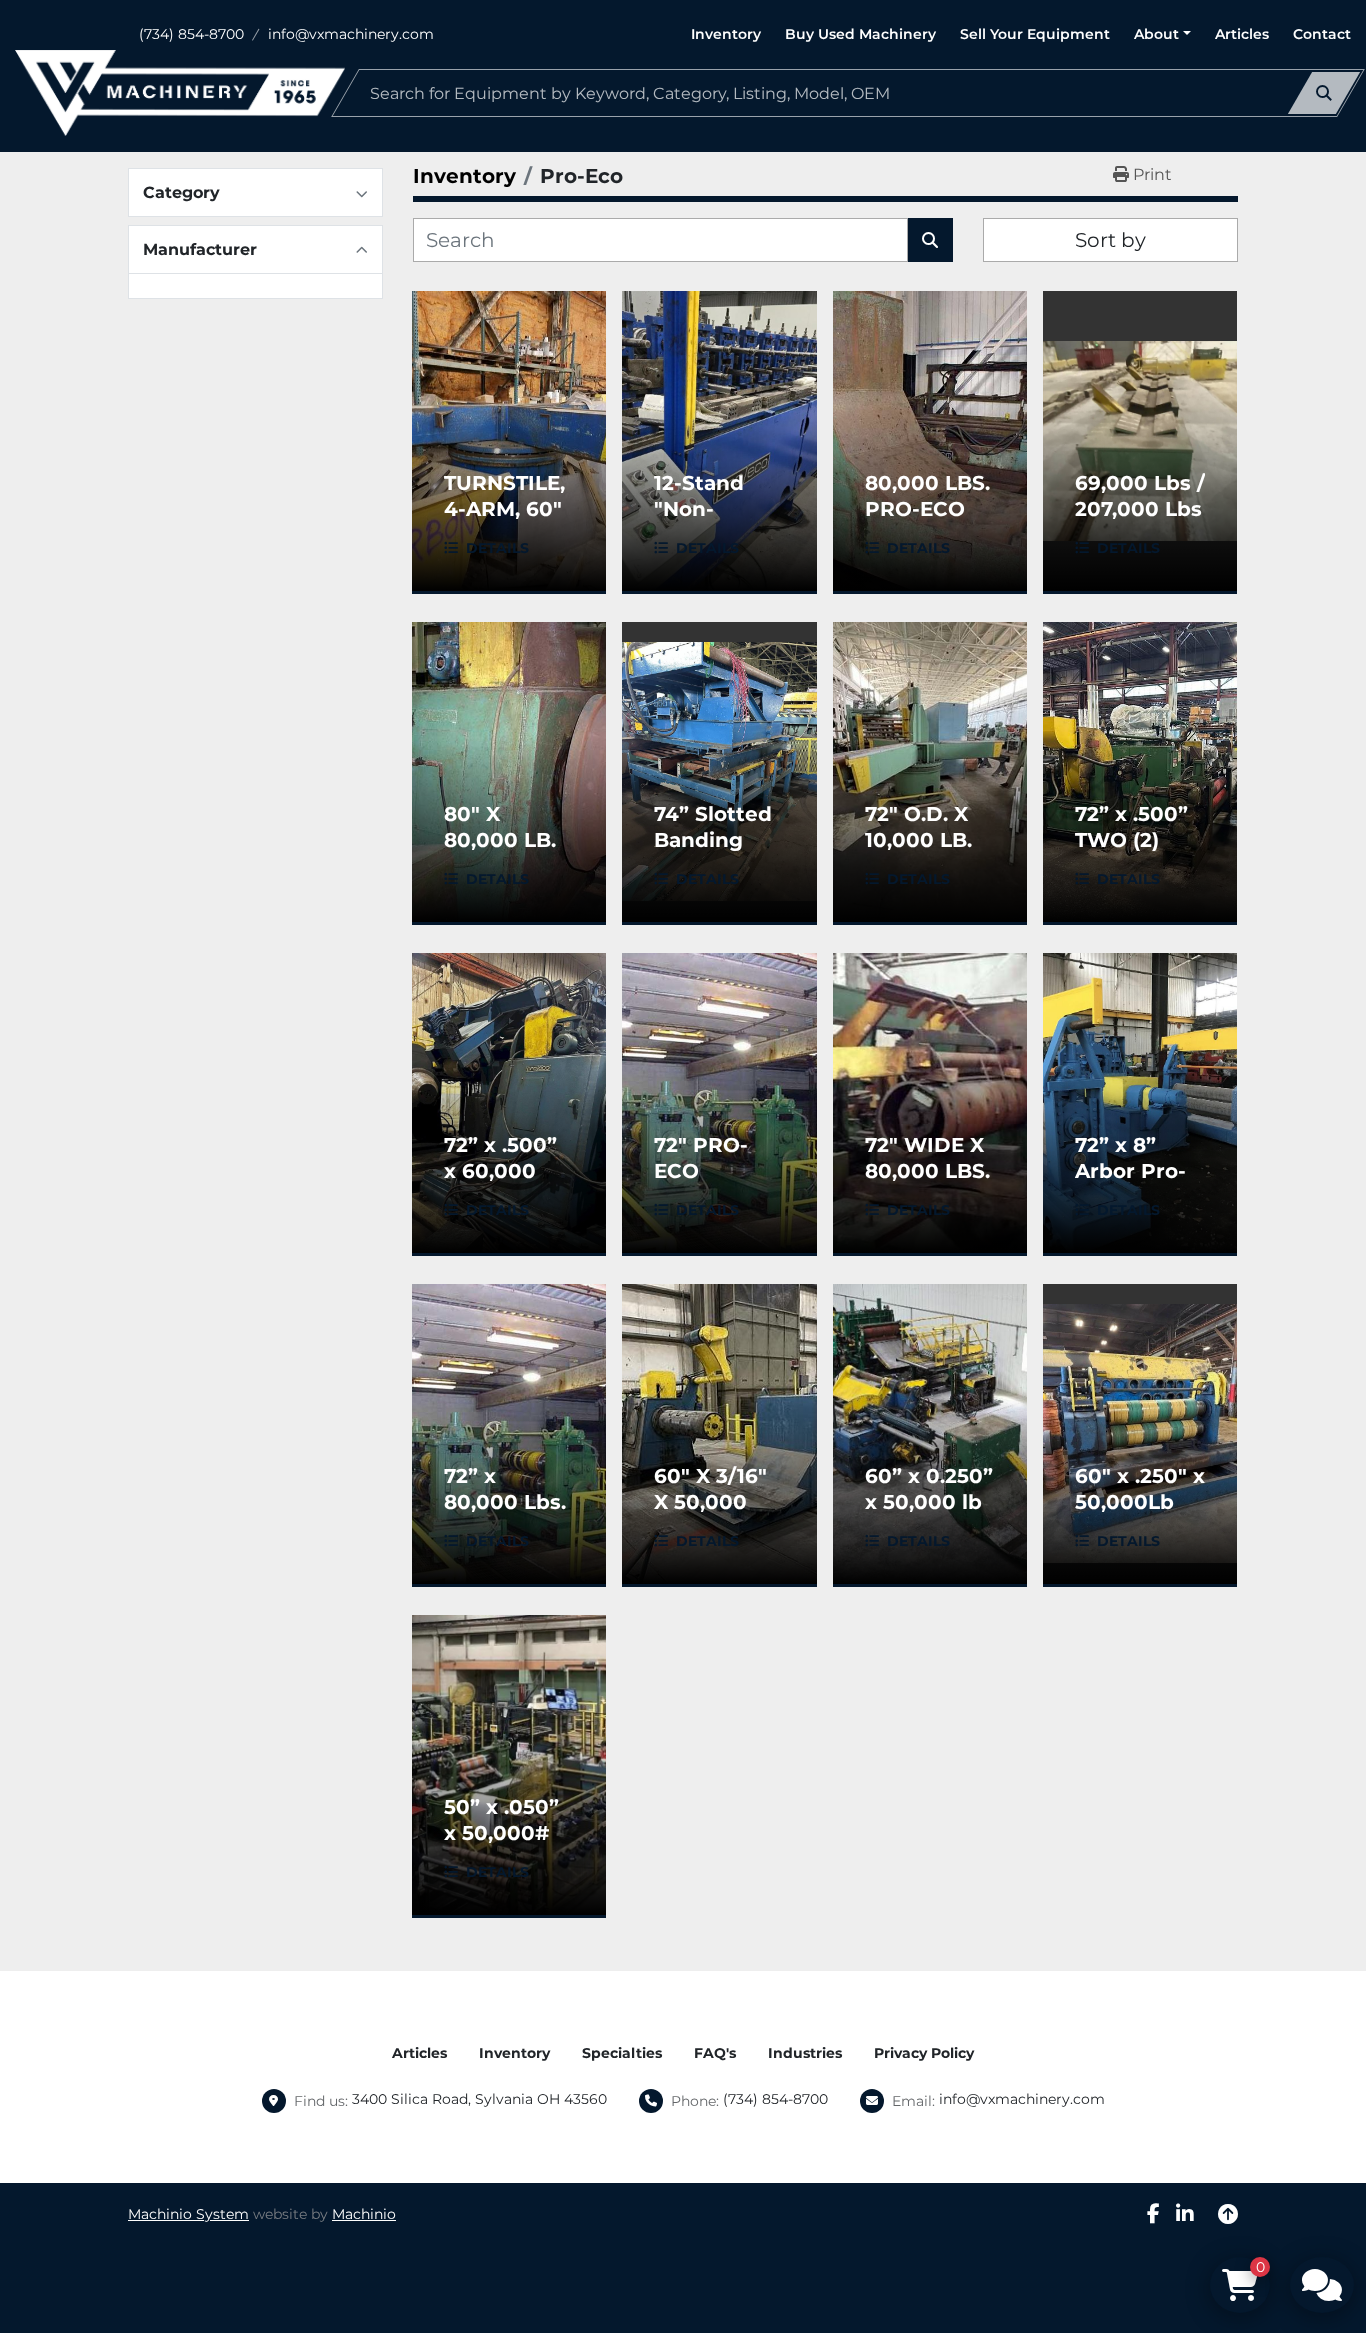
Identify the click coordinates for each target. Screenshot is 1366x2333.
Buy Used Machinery (860, 34)
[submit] (1324, 93)
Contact (1322, 34)
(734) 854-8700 (191, 34)
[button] (1162, 34)
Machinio (364, 2214)
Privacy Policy (924, 2053)
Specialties (622, 2053)
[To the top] (1228, 2214)
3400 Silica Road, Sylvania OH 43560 (479, 2099)
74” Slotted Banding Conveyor (713, 840)
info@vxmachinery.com (351, 34)
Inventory (726, 34)
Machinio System (188, 2214)
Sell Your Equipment (1035, 34)
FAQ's (715, 2053)
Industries (805, 2053)
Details (497, 548)
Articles (1242, 34)
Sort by (1110, 240)
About (1156, 34)
